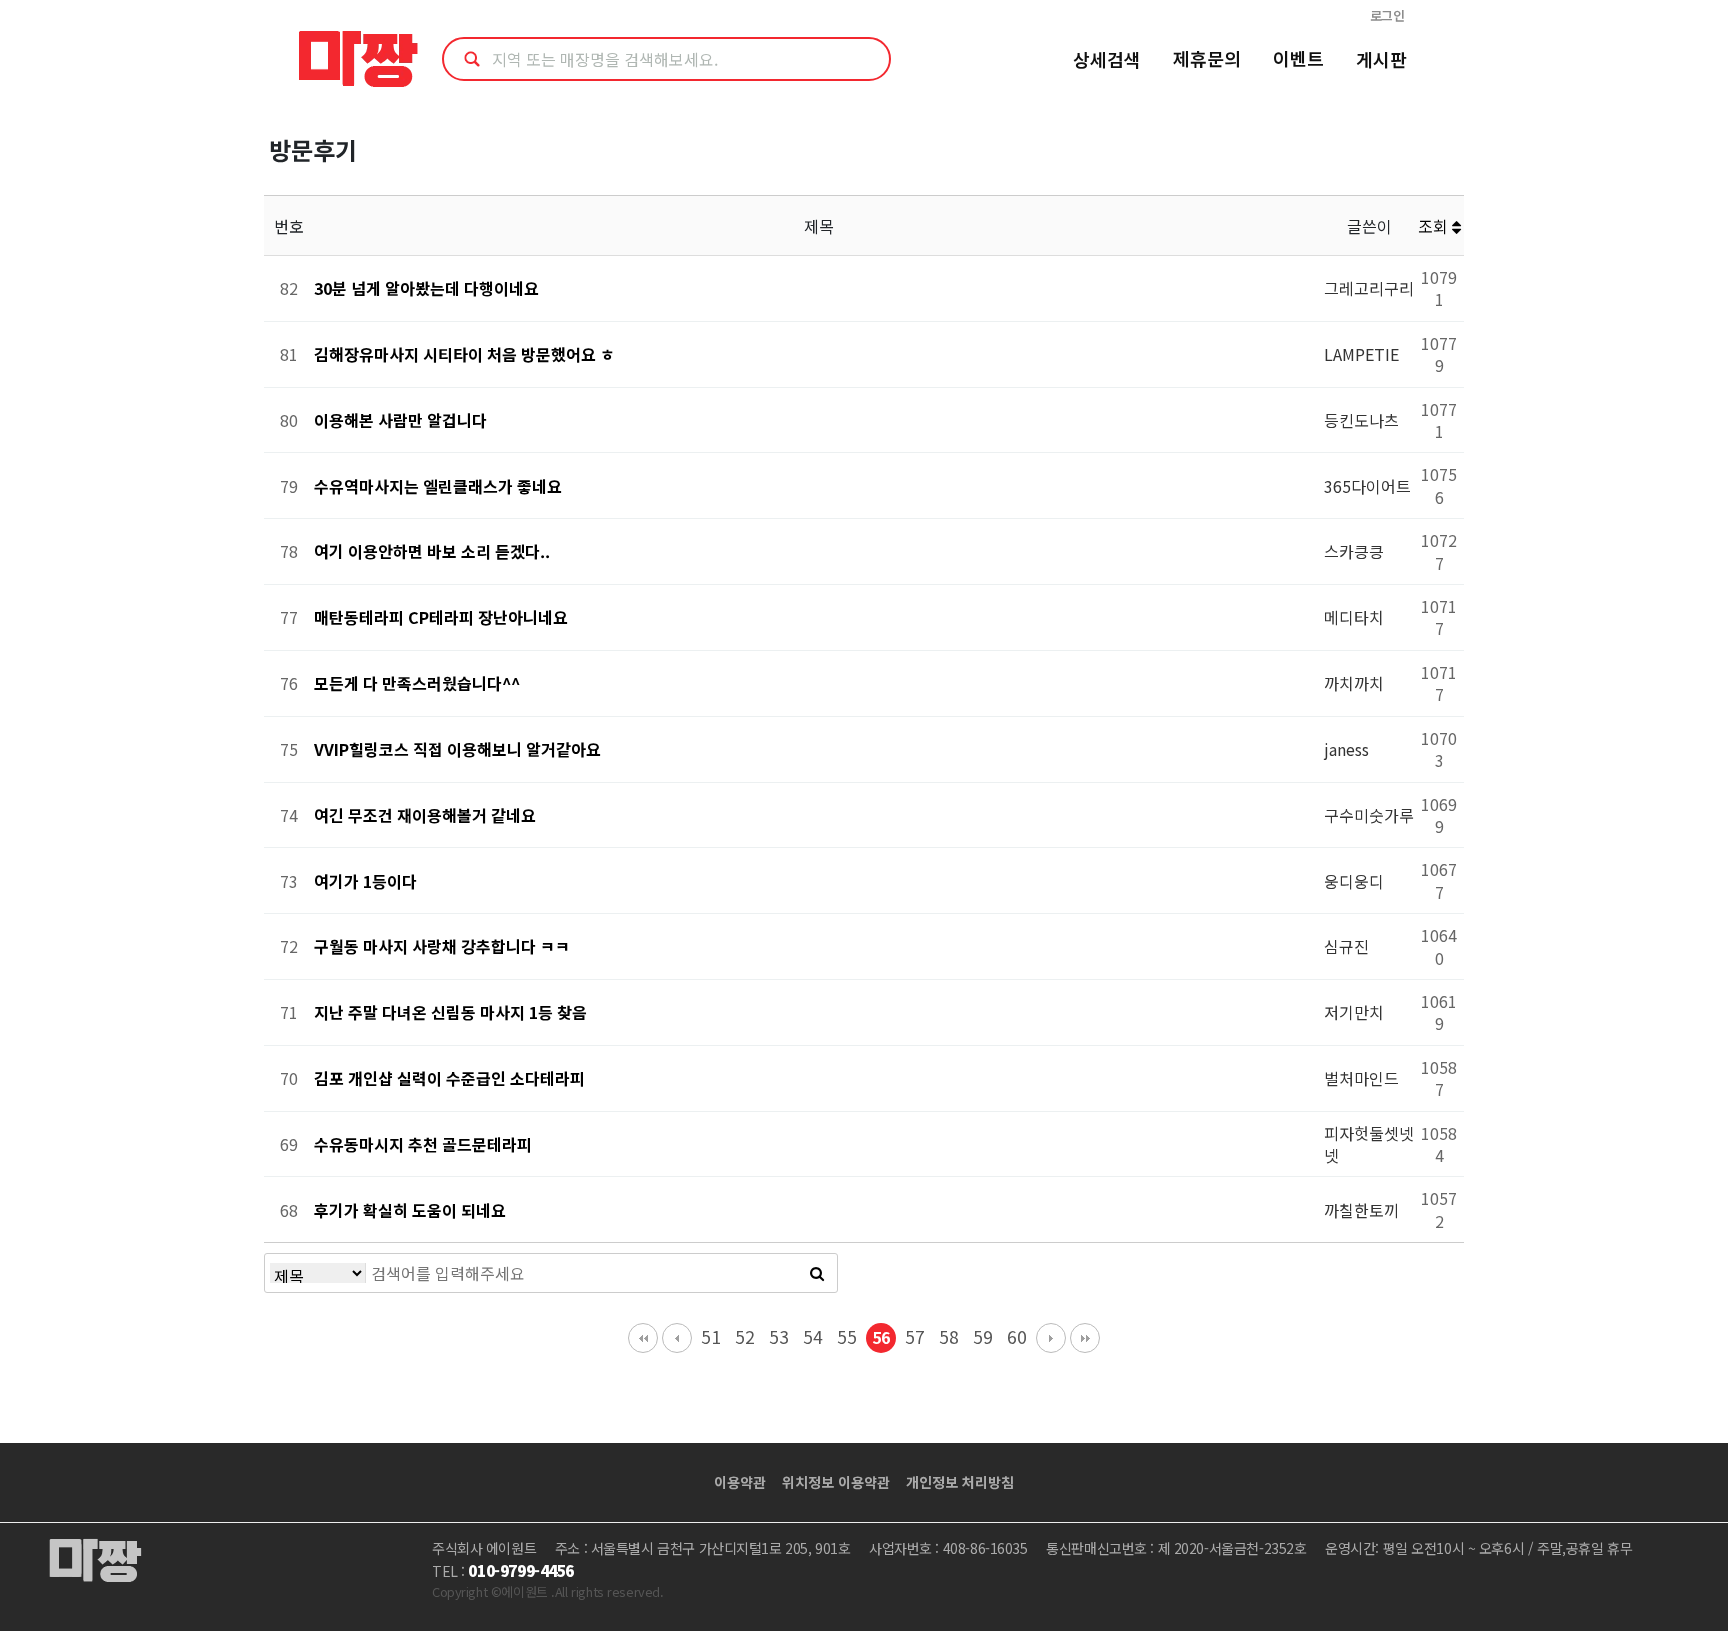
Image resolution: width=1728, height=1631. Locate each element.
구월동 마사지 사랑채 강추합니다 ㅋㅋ (442, 946)
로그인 (1387, 15)
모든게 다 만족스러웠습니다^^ (417, 683)
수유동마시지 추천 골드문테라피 (423, 1144)
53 (779, 1336)
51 (711, 1336)
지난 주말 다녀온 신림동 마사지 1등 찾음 (450, 1012)
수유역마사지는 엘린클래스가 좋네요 (438, 486)
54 (813, 1336)
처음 (643, 1338)
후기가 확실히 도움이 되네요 (410, 1210)
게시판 (1381, 59)
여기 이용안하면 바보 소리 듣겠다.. (432, 551)
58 (949, 1336)
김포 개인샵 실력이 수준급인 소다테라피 (449, 1078)
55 (847, 1336)
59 (983, 1336)
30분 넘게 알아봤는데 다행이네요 (426, 288)
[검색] (817, 1273)
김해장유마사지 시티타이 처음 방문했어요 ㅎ (464, 354)
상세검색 (1107, 59)
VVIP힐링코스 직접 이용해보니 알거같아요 (457, 749)
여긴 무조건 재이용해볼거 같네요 (425, 815)
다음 (1051, 1338)
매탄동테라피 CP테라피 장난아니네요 (441, 617)
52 (745, 1336)
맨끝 (1085, 1338)
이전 (677, 1338)
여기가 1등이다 (365, 881)
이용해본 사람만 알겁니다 (400, 420)
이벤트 (1298, 58)
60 (1017, 1336)
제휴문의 (1207, 58)
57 (915, 1336)
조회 (1435, 226)
